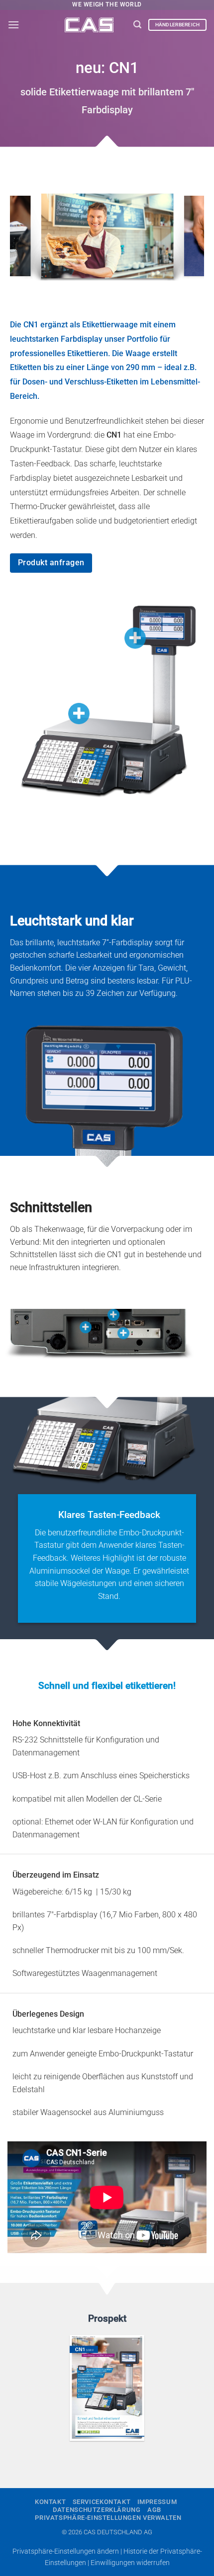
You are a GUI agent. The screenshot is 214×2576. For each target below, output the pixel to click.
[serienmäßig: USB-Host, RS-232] (113, 1315)
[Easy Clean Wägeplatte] (79, 714)
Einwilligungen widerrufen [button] (130, 2563)
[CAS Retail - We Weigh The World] (89, 25)
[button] (13, 25)
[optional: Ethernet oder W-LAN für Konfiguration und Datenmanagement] (123, 1333)
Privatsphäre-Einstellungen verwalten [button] (108, 2518)
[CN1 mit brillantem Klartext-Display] (135, 638)
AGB (154, 2510)
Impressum (157, 2502)
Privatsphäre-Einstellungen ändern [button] (66, 2551)
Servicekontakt (102, 2502)
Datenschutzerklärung (97, 2510)
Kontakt (50, 2502)
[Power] (86, 1327)
